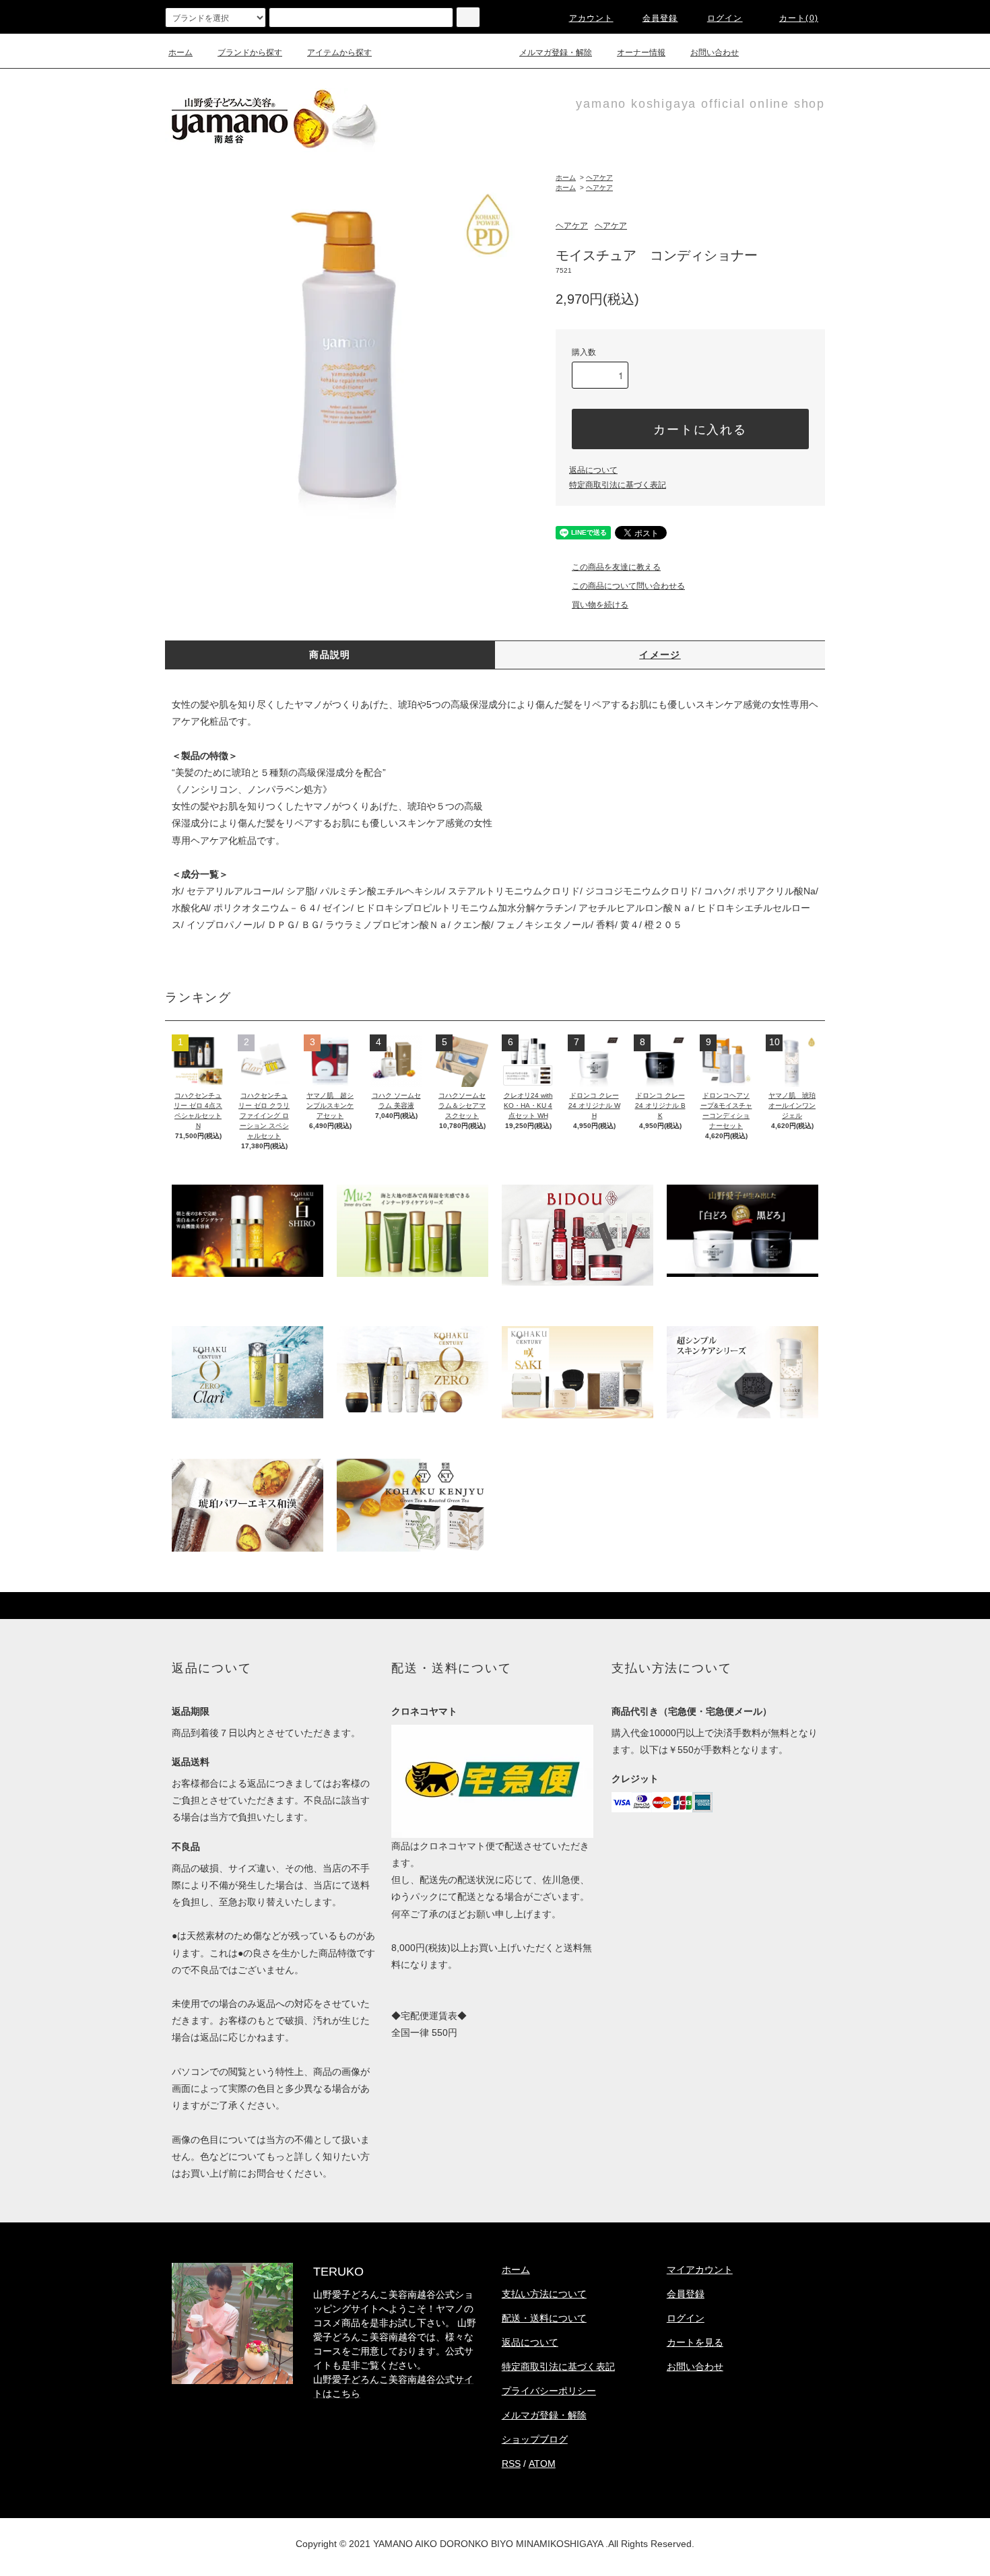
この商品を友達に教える (616, 567)
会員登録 (660, 18)
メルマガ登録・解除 (556, 53)
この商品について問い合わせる (628, 586)
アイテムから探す (339, 53)
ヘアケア (599, 177)
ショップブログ (535, 2439)
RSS (511, 2464)
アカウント (591, 18)
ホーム (180, 53)
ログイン (725, 18)
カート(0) (799, 18)
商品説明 (330, 655)
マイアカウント (700, 2270)
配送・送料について (544, 2318)
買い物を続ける (600, 605)
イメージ (660, 655)
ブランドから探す (250, 53)
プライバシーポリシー (549, 2391)
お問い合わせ (715, 53)
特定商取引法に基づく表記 (618, 485)
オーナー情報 (641, 53)
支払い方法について (544, 2294)
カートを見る (695, 2342)
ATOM (542, 2464)
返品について (593, 470)
